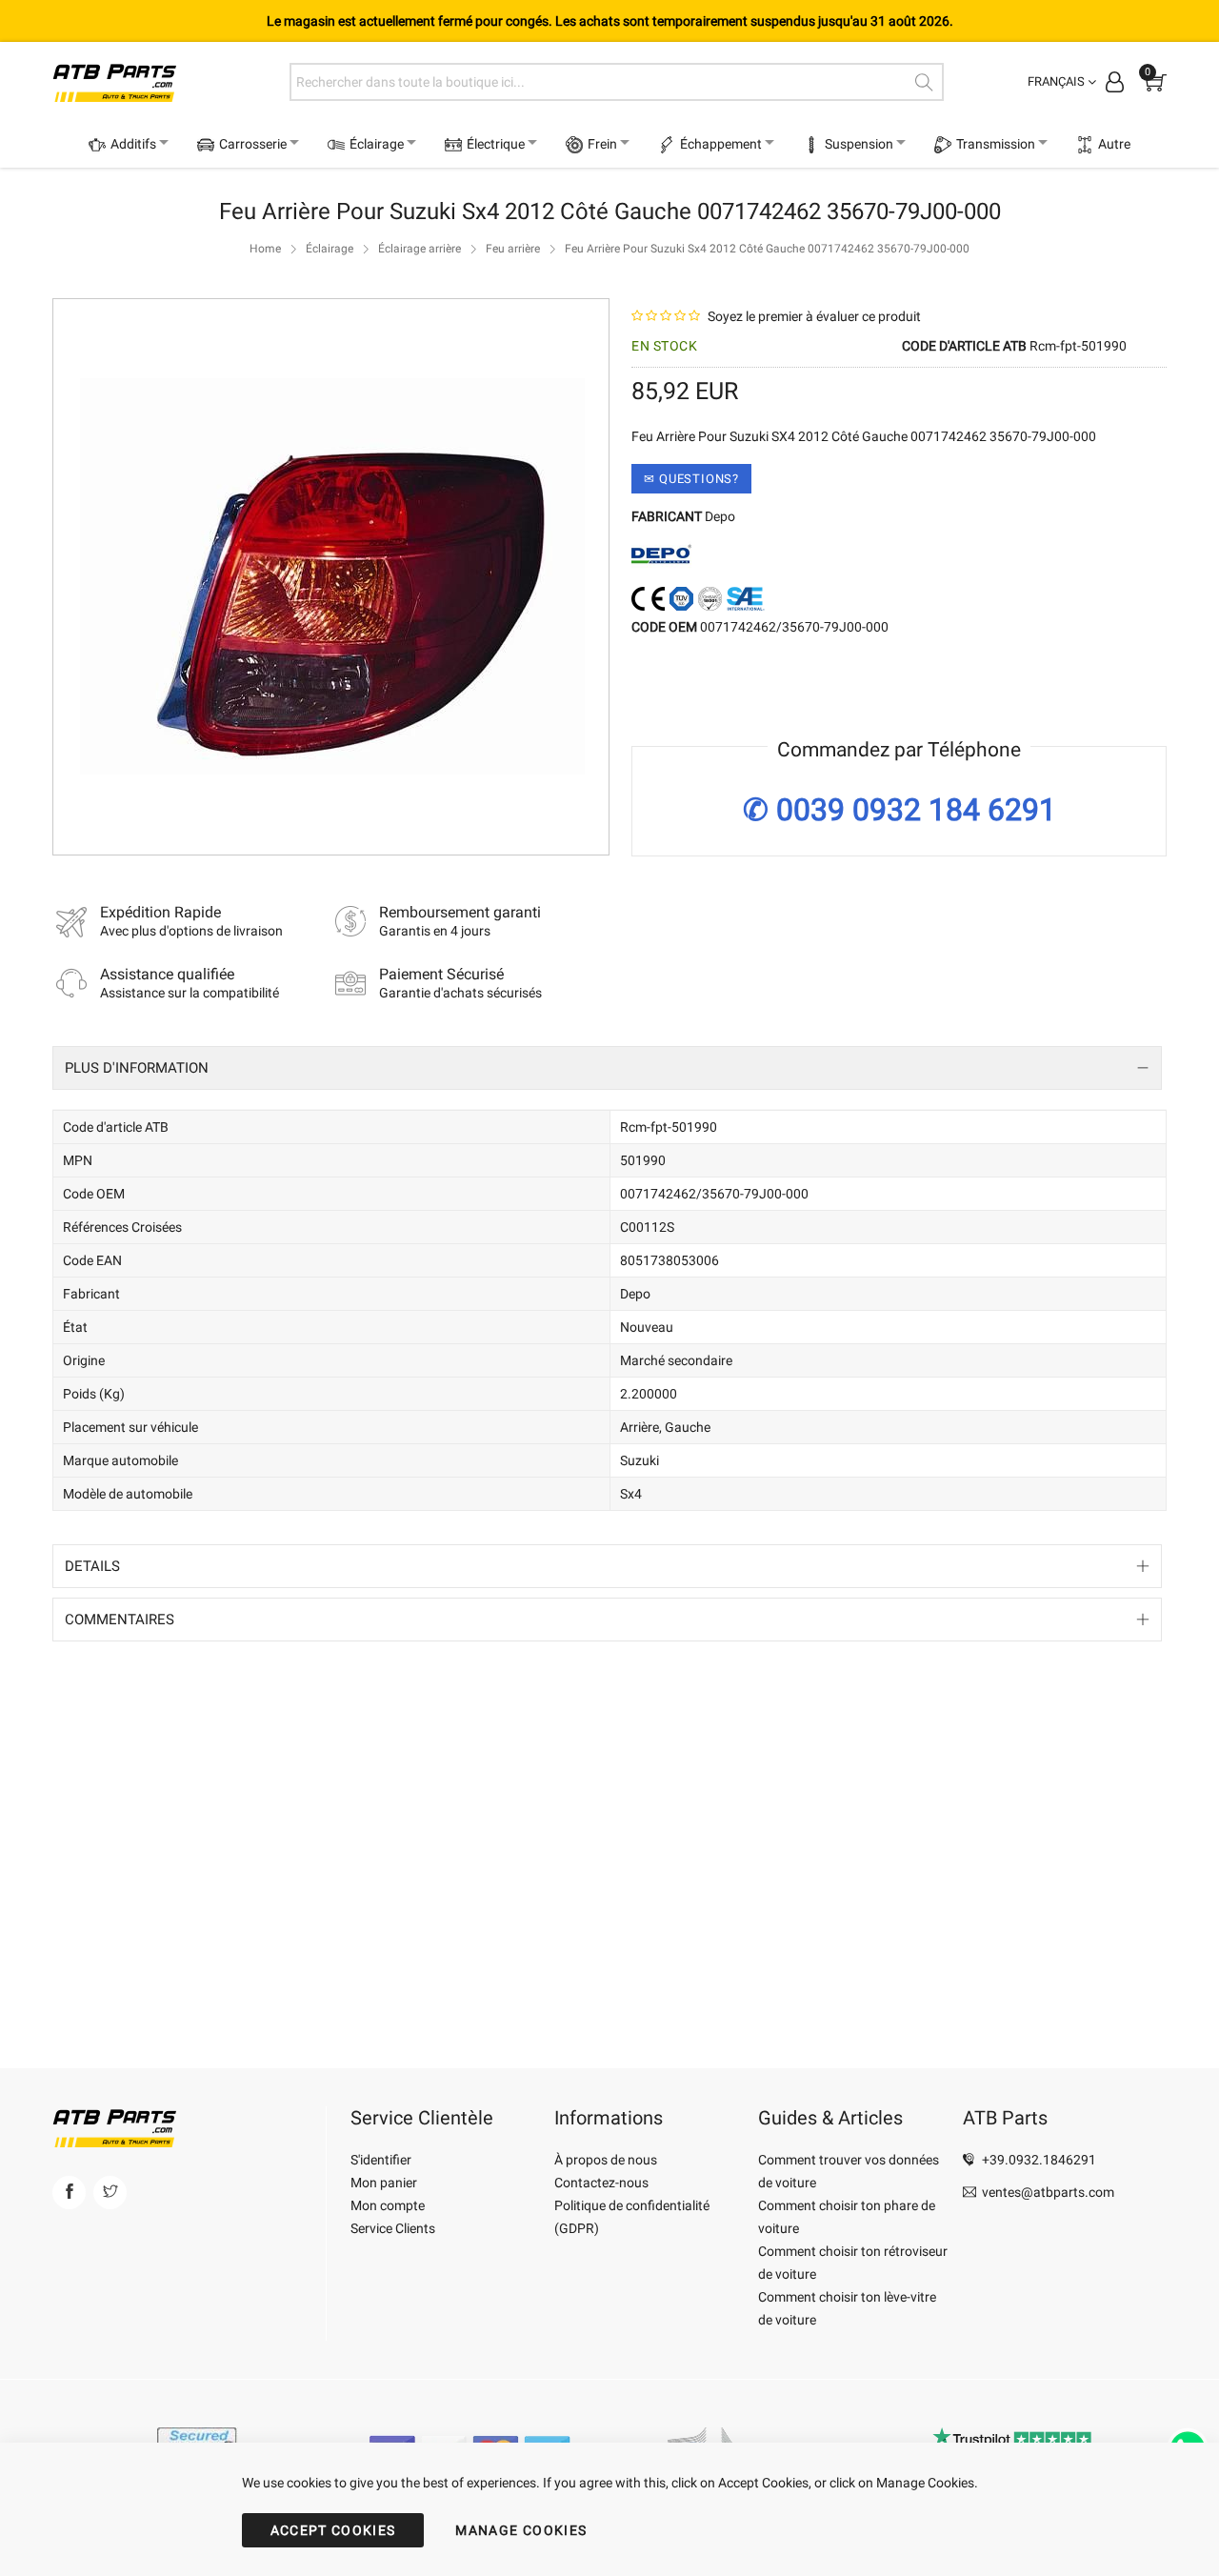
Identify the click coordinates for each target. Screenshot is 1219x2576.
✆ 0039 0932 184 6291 (899, 857)
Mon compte (388, 2205)
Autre (621, 191)
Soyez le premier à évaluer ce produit (814, 363)
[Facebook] (69, 2193)
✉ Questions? (691, 525)
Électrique (527, 144)
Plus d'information (137, 1115)
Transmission (1069, 144)
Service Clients (393, 2228)
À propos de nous (606, 2160)
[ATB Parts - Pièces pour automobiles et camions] (164, 81)
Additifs (133, 144)
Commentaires (120, 1666)
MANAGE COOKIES (521, 2530)
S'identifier (381, 2160)
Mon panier (384, 2183)
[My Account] (1115, 81)
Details (92, 1613)
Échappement (773, 144)
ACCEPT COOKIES (333, 2530)
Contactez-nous (601, 2183)
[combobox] (617, 82)
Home (265, 295)
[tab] (607, 1115)
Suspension (922, 144)
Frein (644, 144)
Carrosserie (263, 144)
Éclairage (398, 144)
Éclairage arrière (420, 295)
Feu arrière (513, 295)
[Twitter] (110, 2193)
